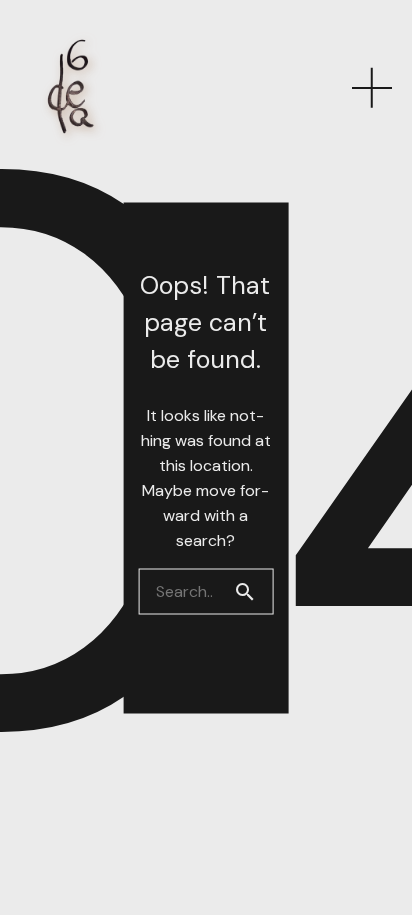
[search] (253, 591)
